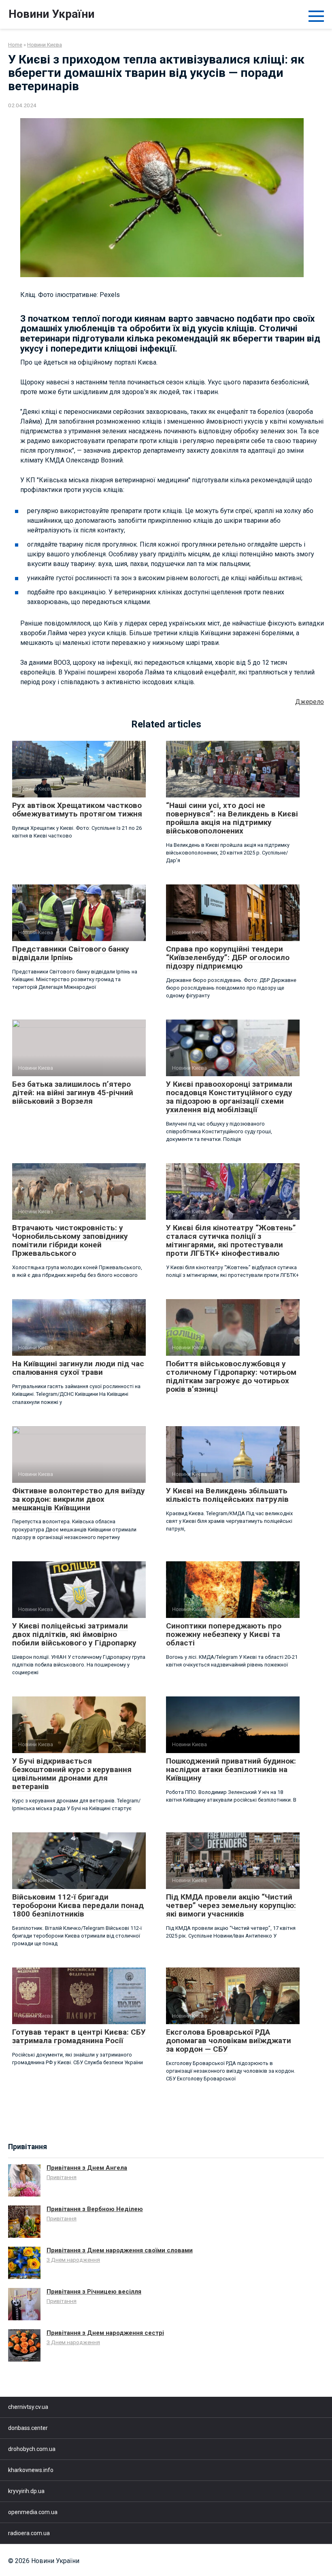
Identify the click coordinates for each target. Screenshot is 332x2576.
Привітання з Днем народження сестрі (105, 2333)
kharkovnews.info (31, 2470)
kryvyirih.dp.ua (26, 2491)
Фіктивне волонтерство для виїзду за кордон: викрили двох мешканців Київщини (79, 1499)
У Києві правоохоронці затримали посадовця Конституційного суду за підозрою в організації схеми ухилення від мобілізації (229, 1097)
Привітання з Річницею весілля (94, 2292)
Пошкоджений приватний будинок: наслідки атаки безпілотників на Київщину (231, 1769)
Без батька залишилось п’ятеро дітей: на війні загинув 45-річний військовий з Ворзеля (73, 1093)
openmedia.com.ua (33, 2512)
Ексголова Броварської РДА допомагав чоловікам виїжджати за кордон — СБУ (229, 2041)
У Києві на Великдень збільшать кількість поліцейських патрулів (227, 1495)
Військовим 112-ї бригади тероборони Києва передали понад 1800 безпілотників (78, 1905)
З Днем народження (73, 2260)
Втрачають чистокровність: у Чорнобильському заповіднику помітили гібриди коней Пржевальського (70, 1240)
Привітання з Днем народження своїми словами (120, 2250)
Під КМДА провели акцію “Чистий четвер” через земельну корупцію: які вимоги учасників (231, 1905)
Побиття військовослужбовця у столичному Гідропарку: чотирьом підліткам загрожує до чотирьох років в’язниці (231, 1376)
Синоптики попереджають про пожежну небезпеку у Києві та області (224, 1634)
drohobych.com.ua (32, 2449)
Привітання (62, 2177)
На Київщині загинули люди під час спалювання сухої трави (78, 1368)
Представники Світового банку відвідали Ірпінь (71, 953)
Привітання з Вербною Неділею (95, 2209)
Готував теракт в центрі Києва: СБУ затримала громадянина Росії (79, 2036)
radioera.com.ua (29, 2533)
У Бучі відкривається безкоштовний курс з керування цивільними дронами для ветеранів (72, 1774)
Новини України (51, 14)
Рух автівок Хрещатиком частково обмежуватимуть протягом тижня (77, 810)
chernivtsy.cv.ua (28, 2407)
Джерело (310, 702)
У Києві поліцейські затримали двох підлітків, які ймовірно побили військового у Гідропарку (74, 1634)
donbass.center (28, 2428)
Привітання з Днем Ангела (87, 2168)
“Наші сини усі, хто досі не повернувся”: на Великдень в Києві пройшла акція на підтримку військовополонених (232, 818)
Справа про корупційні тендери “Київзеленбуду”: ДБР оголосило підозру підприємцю (228, 957)
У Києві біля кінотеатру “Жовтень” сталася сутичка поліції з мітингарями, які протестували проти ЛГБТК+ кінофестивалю (231, 1240)
